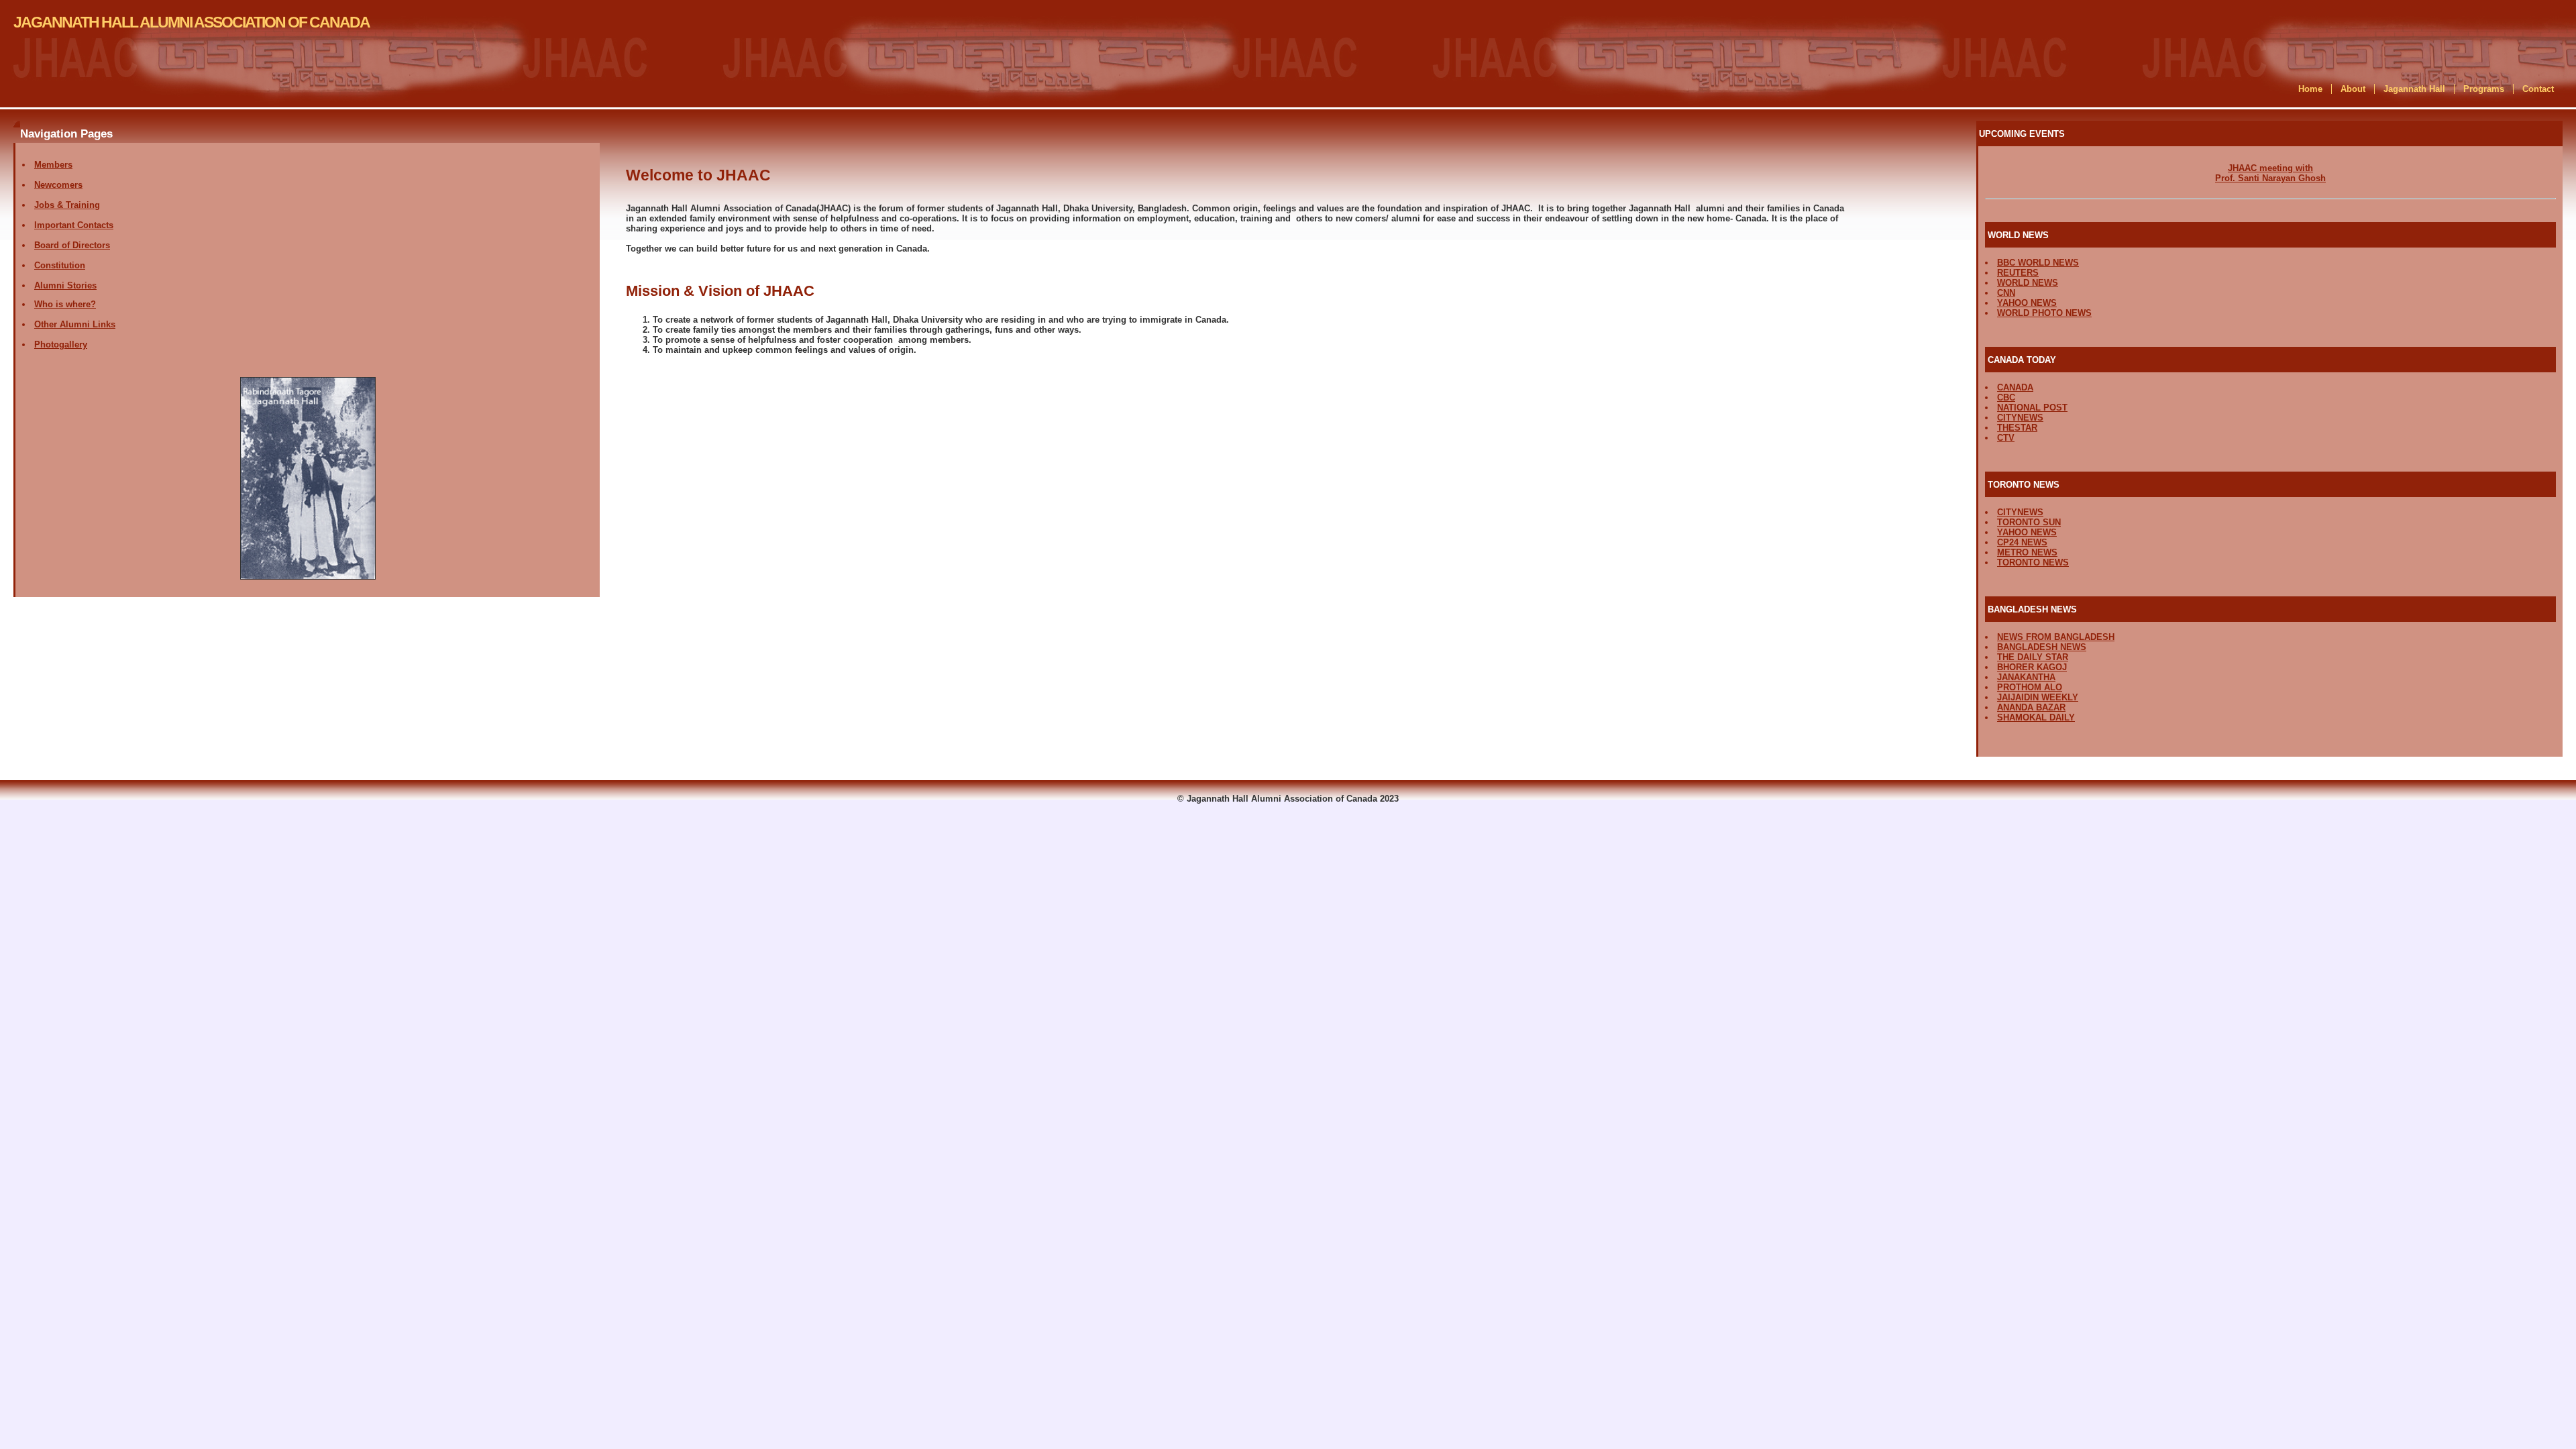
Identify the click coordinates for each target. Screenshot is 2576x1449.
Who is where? (65, 304)
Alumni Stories (65, 285)
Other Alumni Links (75, 324)
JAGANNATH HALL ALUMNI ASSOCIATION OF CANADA (192, 22)
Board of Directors (72, 245)
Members (53, 165)
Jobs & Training (67, 205)
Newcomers (58, 185)
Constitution (60, 265)
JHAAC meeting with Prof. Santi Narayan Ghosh (2270, 173)
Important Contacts (74, 225)
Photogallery (61, 344)
